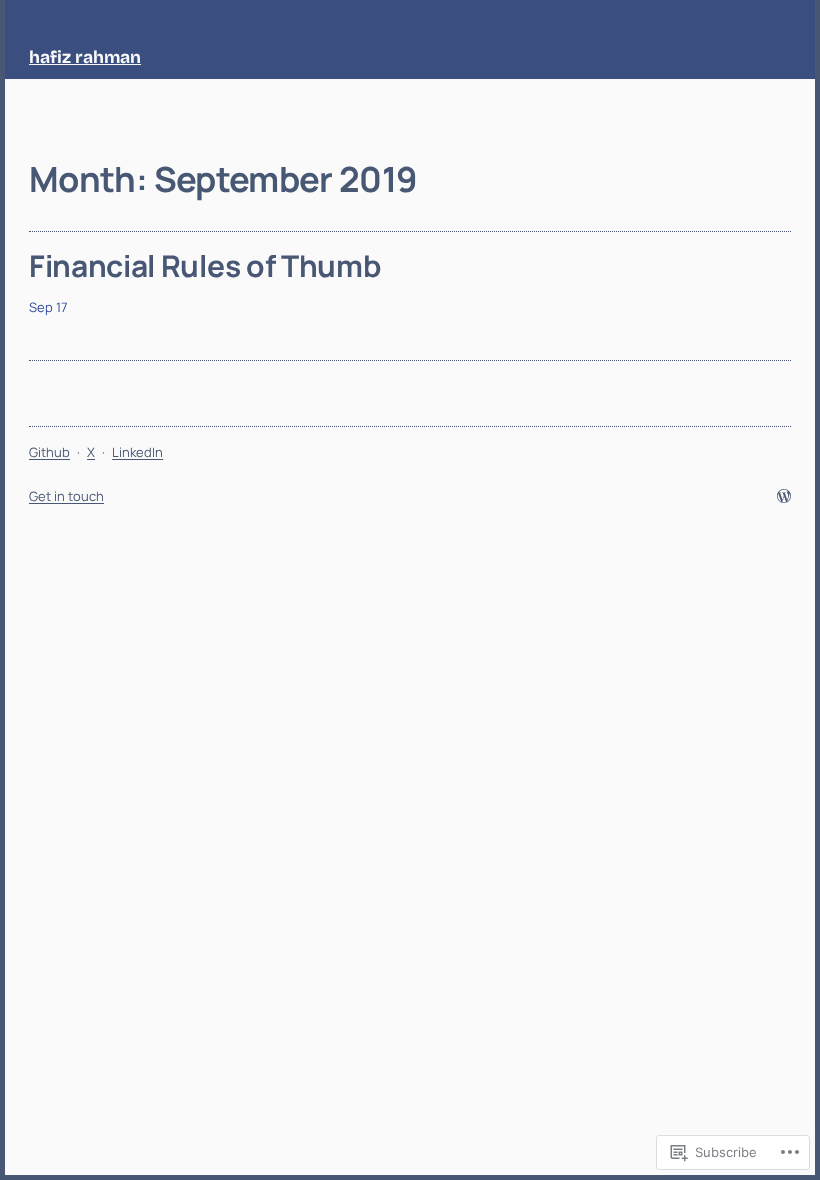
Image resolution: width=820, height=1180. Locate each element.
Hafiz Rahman (85, 57)
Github (49, 452)
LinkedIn (137, 452)
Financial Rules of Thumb (204, 266)
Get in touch (66, 496)
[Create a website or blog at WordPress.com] (784, 497)
